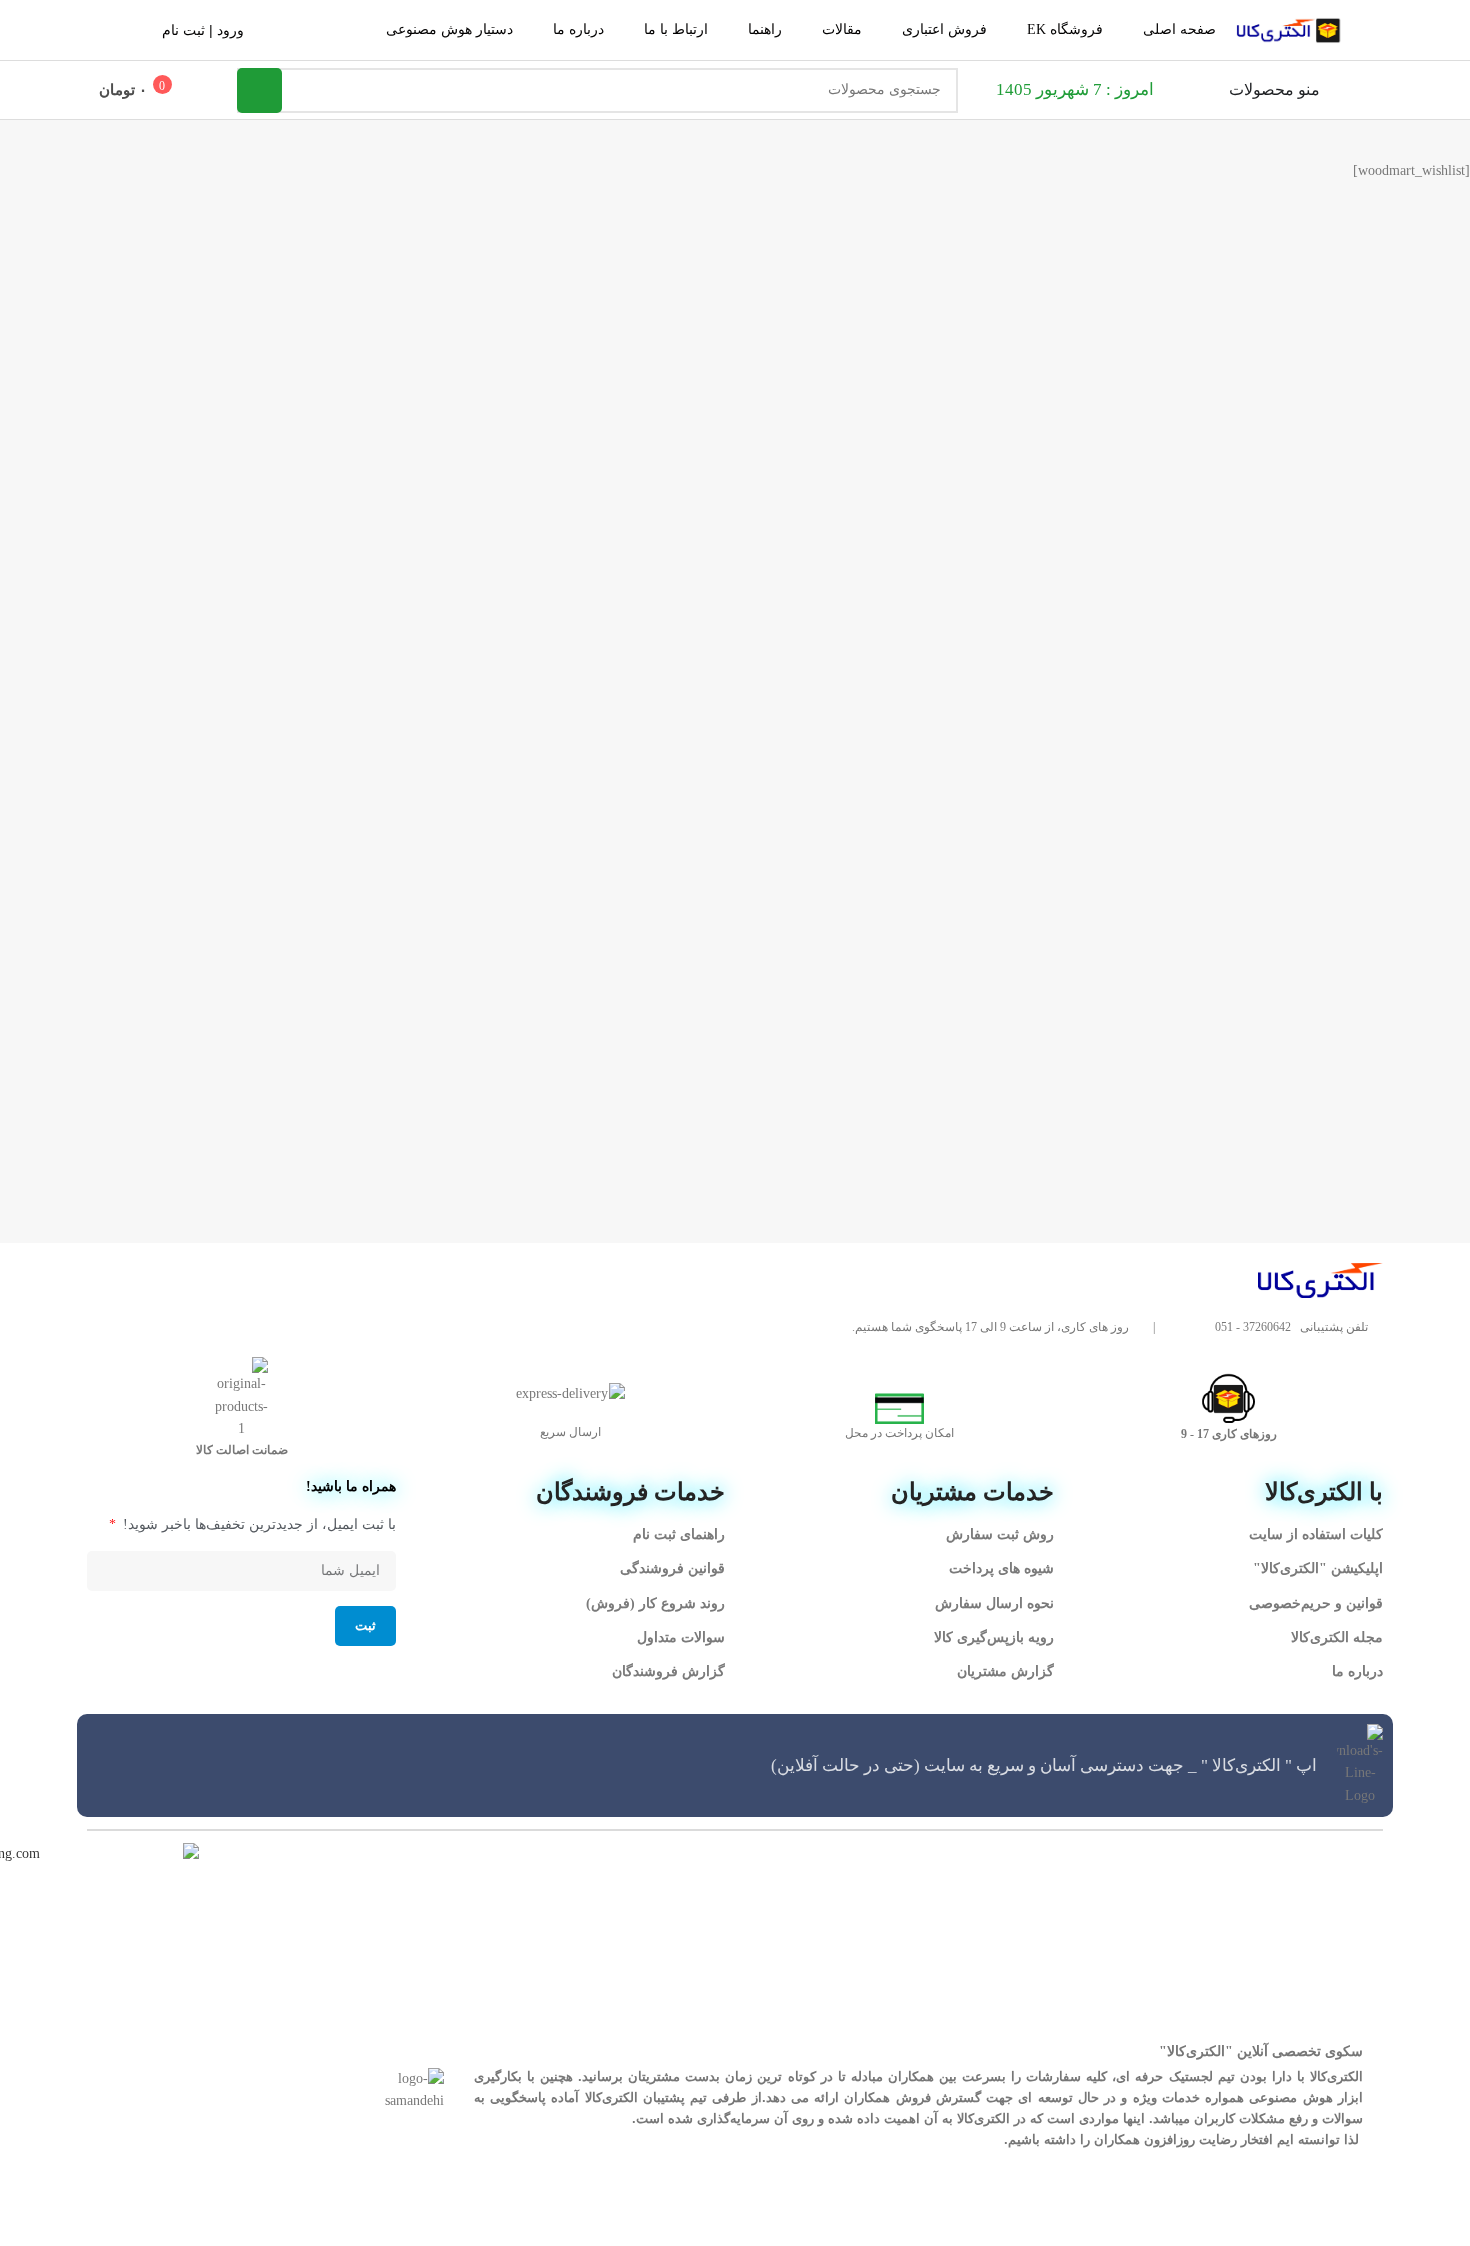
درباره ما (578, 29)
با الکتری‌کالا (1324, 1492)
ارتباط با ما (676, 29)
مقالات (842, 29)
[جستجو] (259, 90)
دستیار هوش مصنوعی (449, 29)
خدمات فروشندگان (630, 1492)
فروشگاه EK (1065, 29)
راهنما (765, 29)
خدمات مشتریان (972, 1492)
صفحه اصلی (1179, 29)
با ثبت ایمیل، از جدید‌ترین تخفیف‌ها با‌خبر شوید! (257, 1524)
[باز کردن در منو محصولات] (1216, 90)
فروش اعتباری (944, 29)
